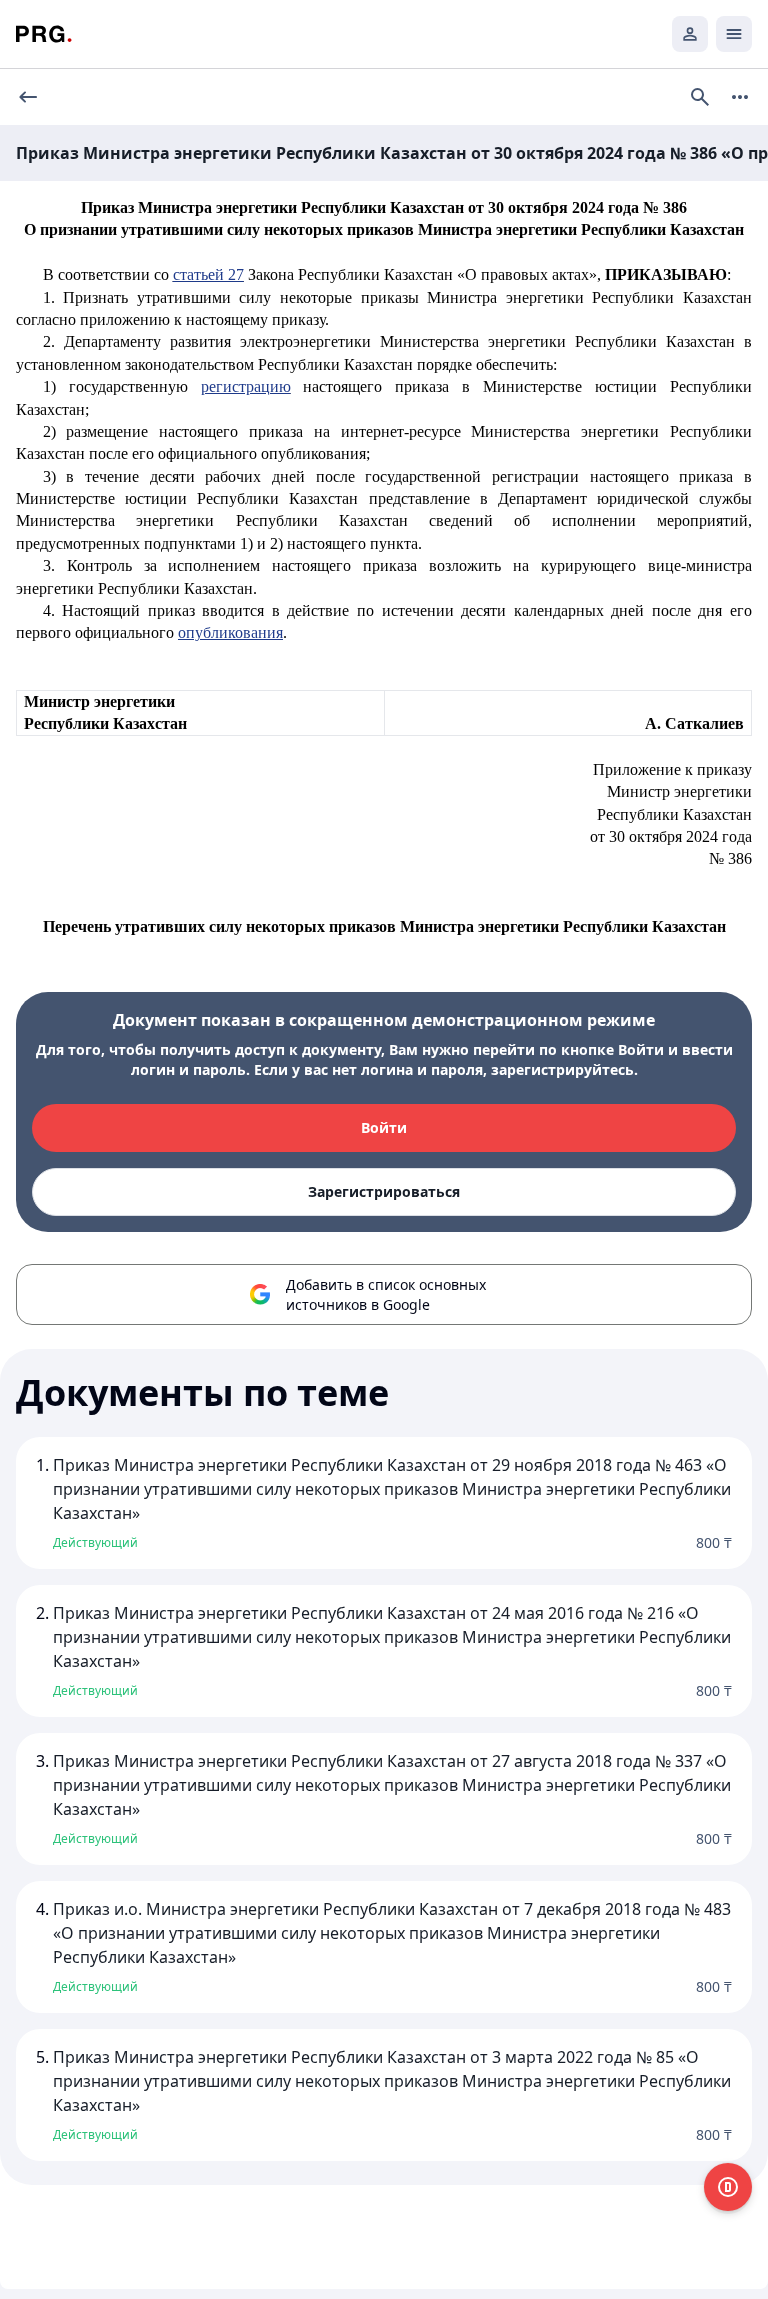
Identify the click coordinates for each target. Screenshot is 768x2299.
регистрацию (246, 386)
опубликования (230, 632)
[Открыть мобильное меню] (734, 34)
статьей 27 (208, 274)
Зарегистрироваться (384, 1191)
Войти (384, 1127)
